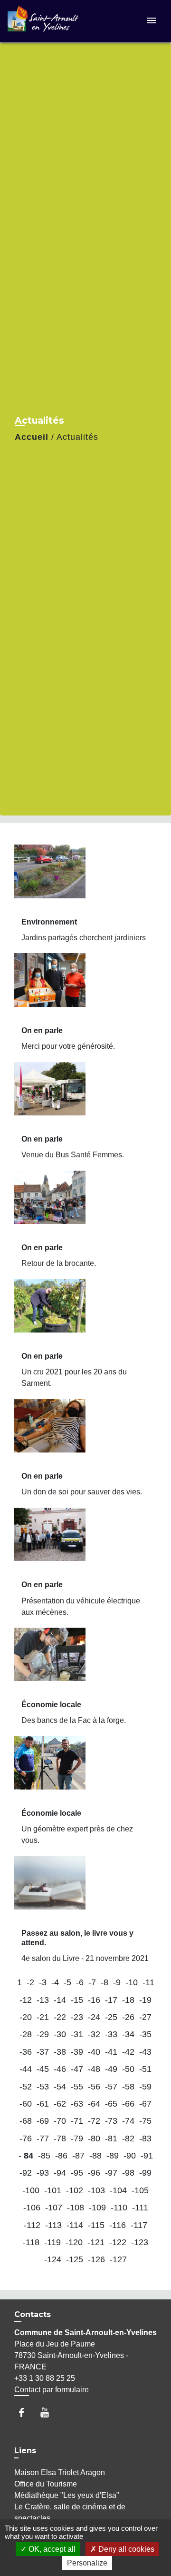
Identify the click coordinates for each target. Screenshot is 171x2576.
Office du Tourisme (46, 2484)
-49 (111, 2069)
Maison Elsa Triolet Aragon (60, 2472)
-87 (78, 2156)
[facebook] (26, 2412)
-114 (75, 2225)
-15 (77, 2000)
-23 (77, 2017)
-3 (43, 1982)
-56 (94, 2087)
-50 (128, 2069)
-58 (128, 2087)
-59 (145, 2087)
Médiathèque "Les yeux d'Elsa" (67, 2495)
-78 (60, 2138)
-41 (111, 2052)
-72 (94, 2121)
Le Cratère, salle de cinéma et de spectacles (70, 2512)
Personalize (87, 2563)
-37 (43, 2052)
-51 (145, 2069)
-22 (60, 2017)
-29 (43, 2034)
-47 (77, 2069)
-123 (140, 2242)
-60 (26, 2104)
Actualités (77, 437)
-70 (60, 2121)
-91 (147, 2156)
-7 (92, 1982)
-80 (94, 2138)
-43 (145, 2052)
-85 (44, 2156)
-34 (128, 2034)
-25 (111, 2017)
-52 (26, 2087)
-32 (94, 2034)
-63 (77, 2104)
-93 (43, 2173)
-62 (60, 2104)
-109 (97, 2208)
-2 (30, 1982)
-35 (145, 2034)
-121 (96, 2242)
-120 (74, 2242)
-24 (94, 2017)
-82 (128, 2138)
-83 (145, 2138)
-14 (60, 2000)
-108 (76, 2208)
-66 (128, 2104)
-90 (130, 2156)
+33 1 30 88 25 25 (45, 2378)
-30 (60, 2034)
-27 (145, 2017)
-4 (55, 1982)
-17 (111, 2000)
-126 (96, 2259)
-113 (53, 2225)
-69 (43, 2121)
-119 (52, 2242)
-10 (132, 1982)
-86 (61, 2156)
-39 (77, 2052)
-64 (94, 2104)
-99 (145, 2173)
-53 (43, 2087)
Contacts (33, 2314)
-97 (111, 2173)
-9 (117, 1982)
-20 (26, 2017)
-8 (104, 1982)
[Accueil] (43, 21)
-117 (139, 2225)
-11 (148, 1982)
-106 (32, 2208)
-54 (60, 2087)
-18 (128, 2000)
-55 (77, 2087)
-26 (128, 2017)
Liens (25, 2451)
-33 (111, 2034)
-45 (43, 2069)
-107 (54, 2208)
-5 (67, 1982)
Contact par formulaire (52, 2390)
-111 (140, 2208)
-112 (32, 2225)
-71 (77, 2121)
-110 (119, 2208)
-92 (26, 2173)
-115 (96, 2225)
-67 (145, 2104)
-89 (113, 2156)
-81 (111, 2138)
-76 (26, 2138)
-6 (80, 1982)
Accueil (32, 437)
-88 (95, 2156)
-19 (145, 2000)
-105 (140, 2190)
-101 (53, 2190)
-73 (111, 2121)
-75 (145, 2121)
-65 (111, 2104)
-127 (118, 2259)
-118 (31, 2242)
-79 (77, 2138)
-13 (43, 2000)
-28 (26, 2034)
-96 (94, 2173)
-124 (53, 2259)
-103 (96, 2190)
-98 (128, 2173)
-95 (77, 2173)
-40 (94, 2052)
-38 (60, 2052)
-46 (60, 2069)
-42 (128, 2052)
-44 (26, 2069)
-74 (128, 2121)
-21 (43, 2017)
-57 (111, 2087)
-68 (26, 2121)
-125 (75, 2259)
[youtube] (49, 2412)
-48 (94, 2069)
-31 (77, 2034)
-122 (118, 2242)
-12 (26, 2000)
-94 (60, 2173)
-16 (94, 2000)
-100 (31, 2190)
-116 (118, 2225)
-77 (43, 2138)
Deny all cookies (125, 2549)
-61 (43, 2104)
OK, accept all (51, 2549)
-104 (118, 2190)
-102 (75, 2190)
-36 (26, 2052)
